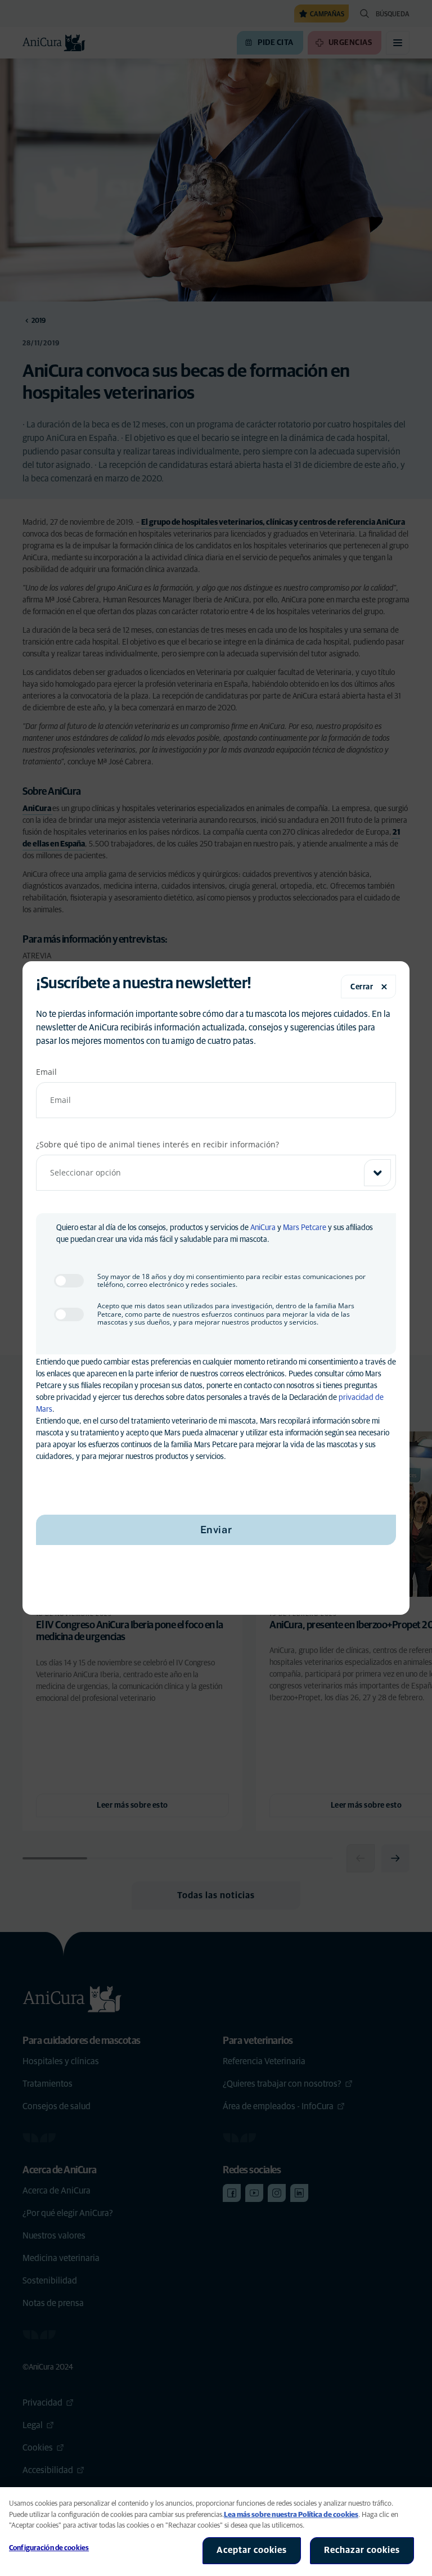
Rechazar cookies (362, 2550)
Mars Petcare (305, 1228)
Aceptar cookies (252, 2550)
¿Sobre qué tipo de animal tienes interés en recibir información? (157, 1144)
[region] (216, 2532)
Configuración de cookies (49, 2548)
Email (46, 1072)
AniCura (263, 1228)
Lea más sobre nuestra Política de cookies (291, 2515)
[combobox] (216, 1173)
